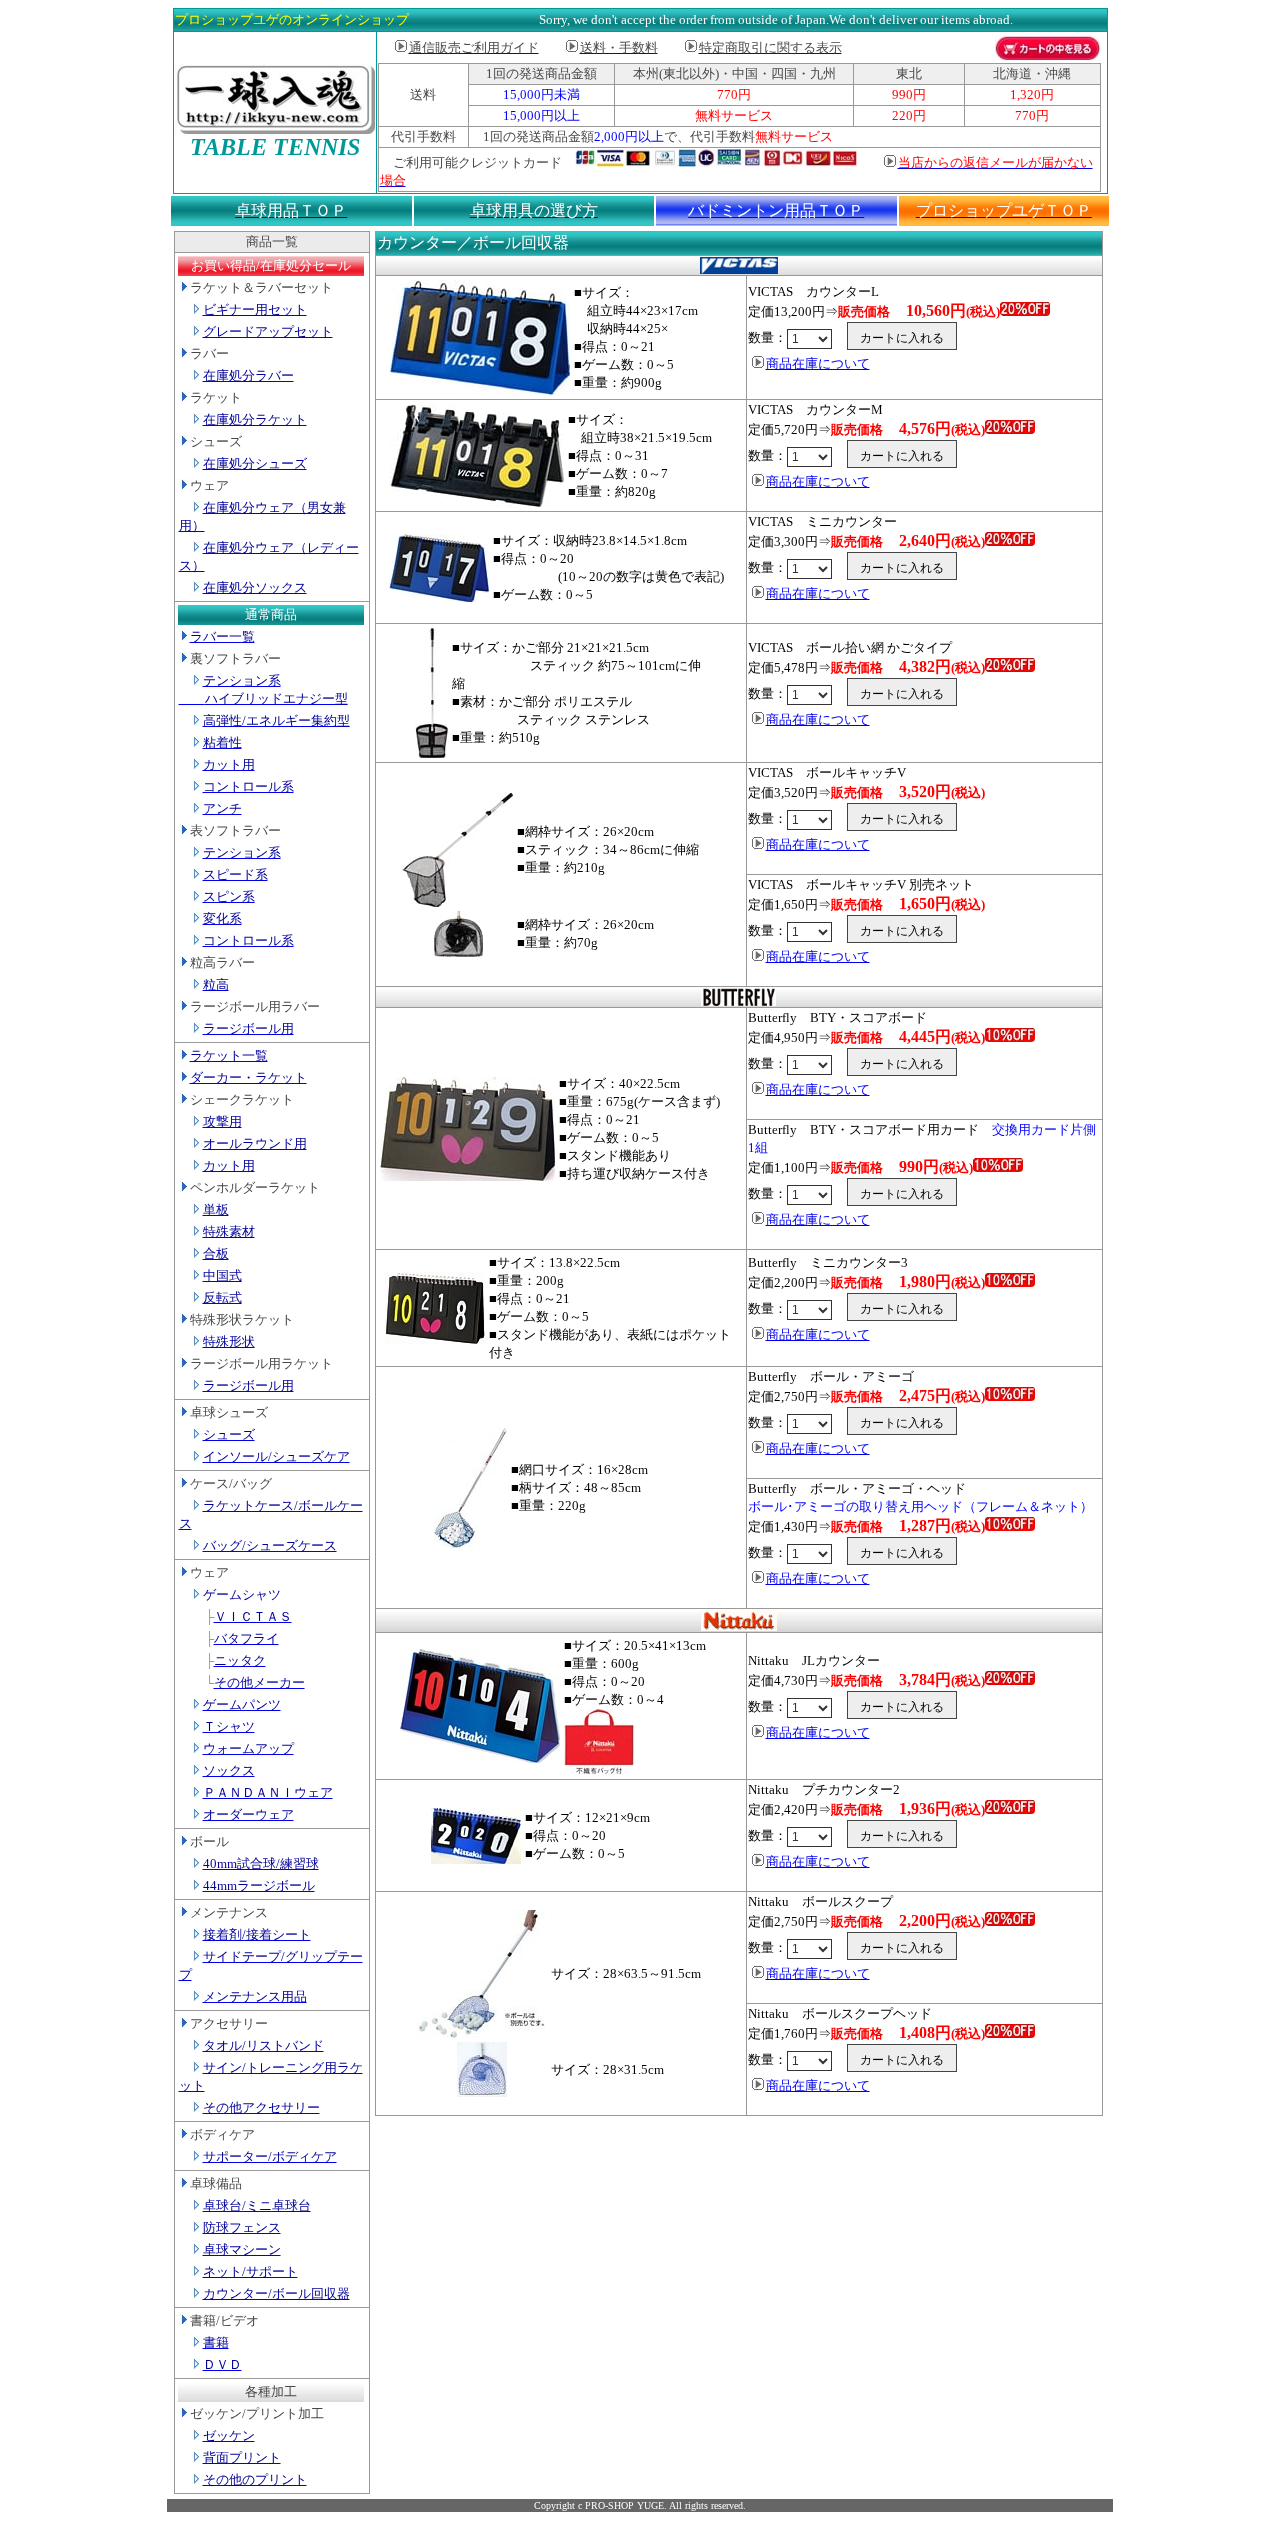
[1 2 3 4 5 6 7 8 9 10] (811, 338)
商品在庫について (818, 363)
